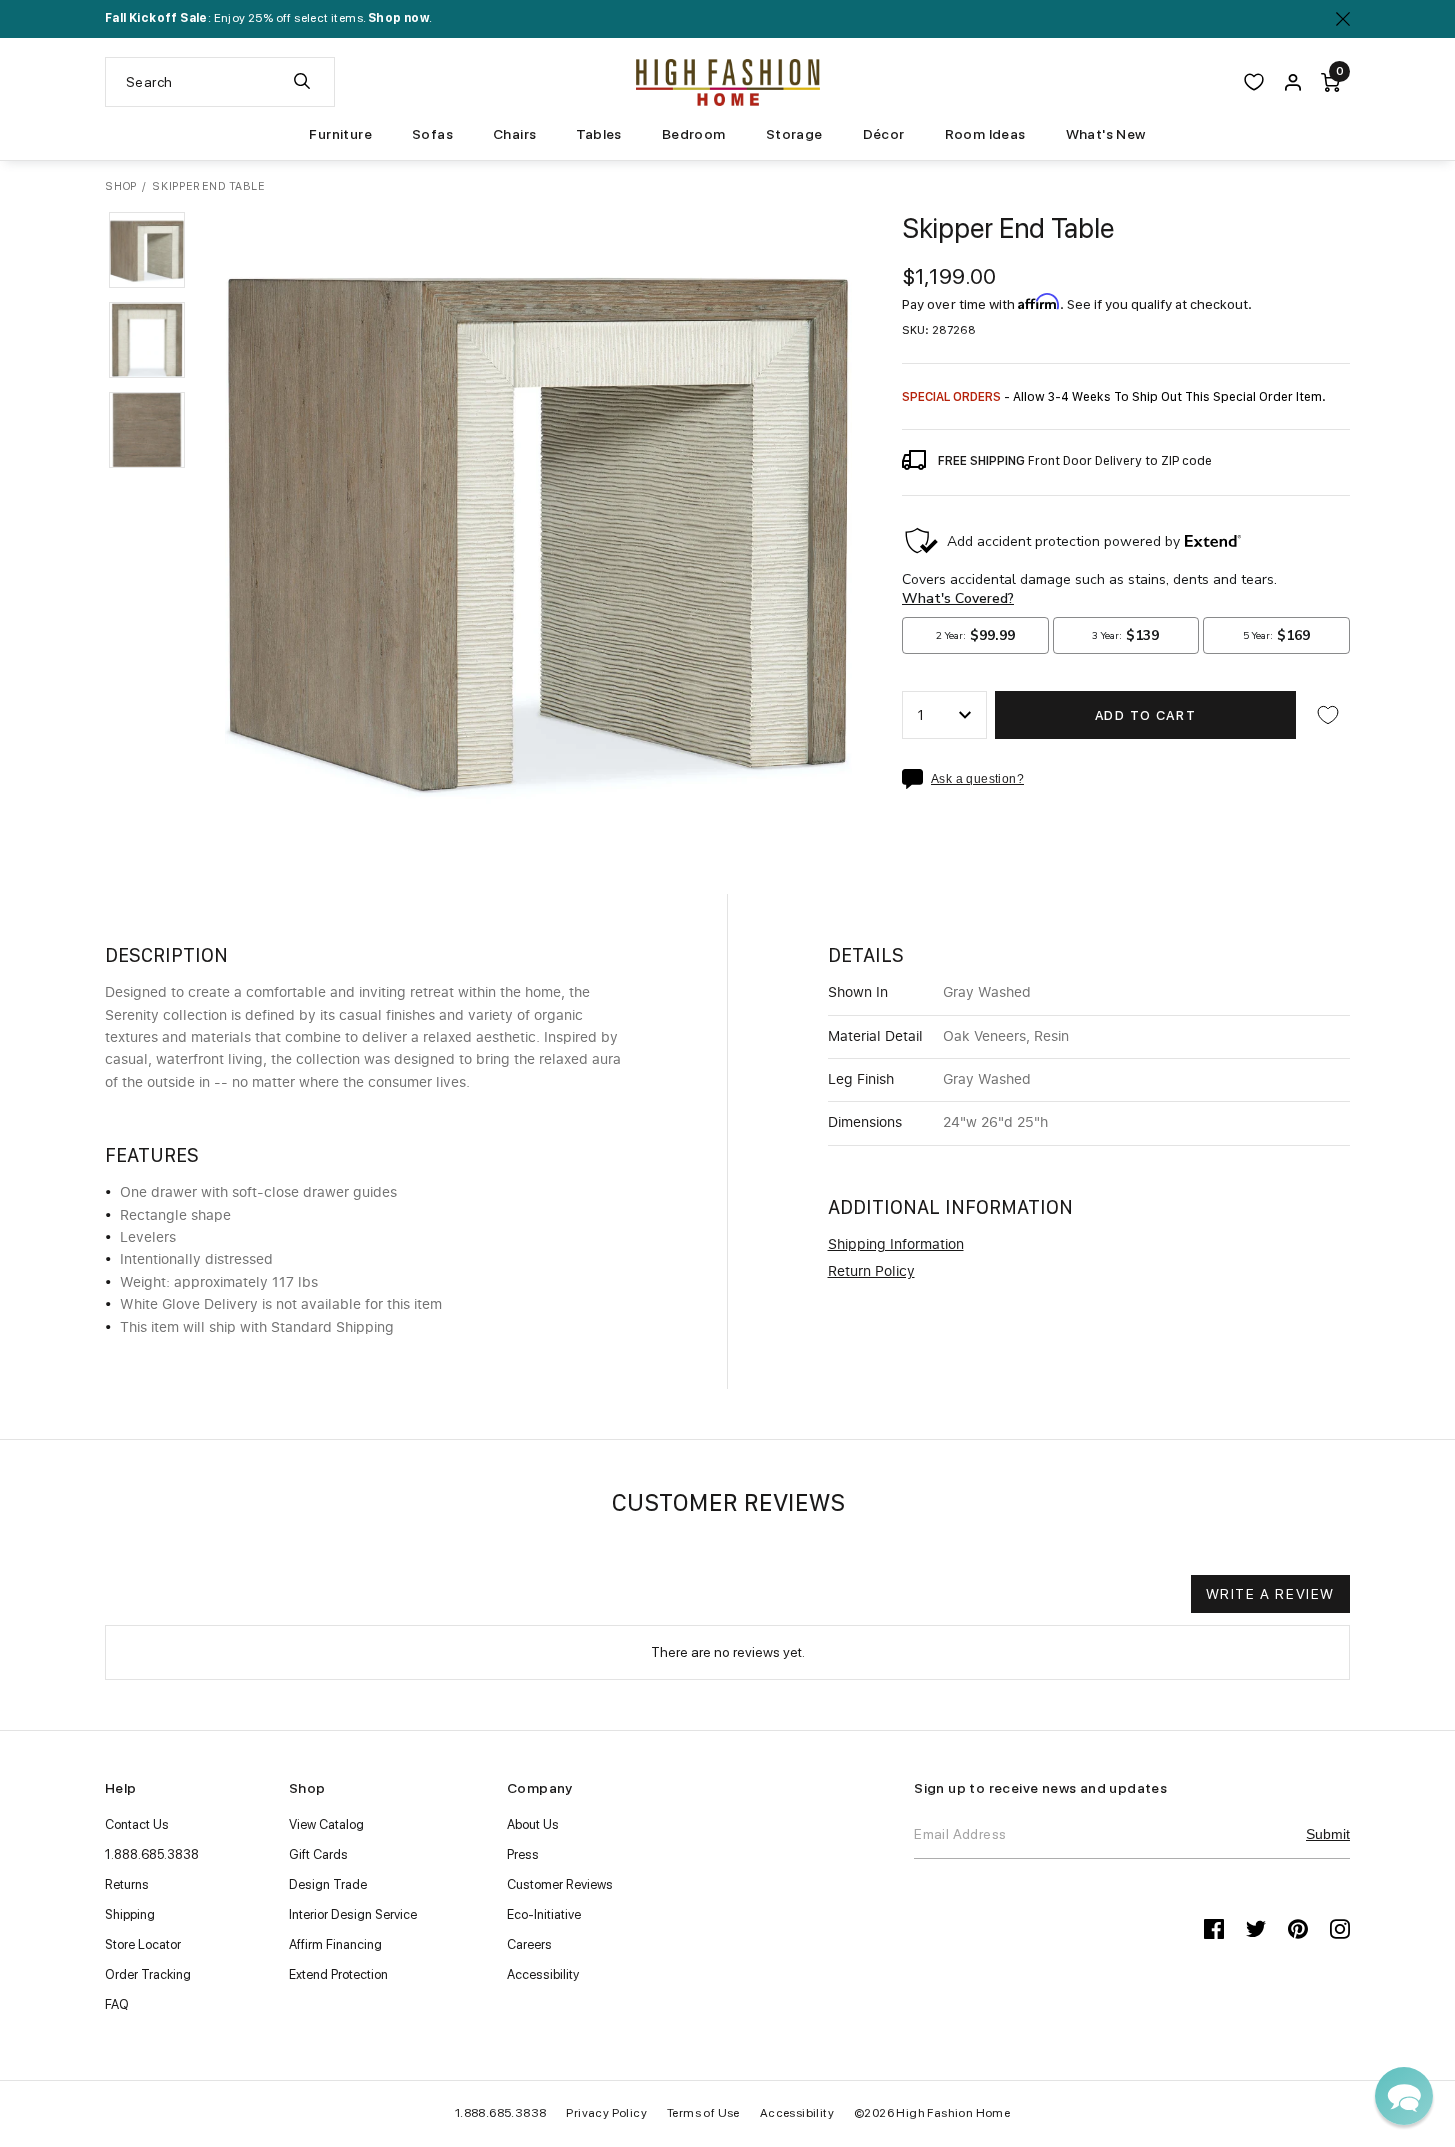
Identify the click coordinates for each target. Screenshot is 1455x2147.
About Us (533, 1824)
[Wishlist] (1254, 82)
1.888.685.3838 (152, 1854)
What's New (1106, 134)
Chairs (514, 134)
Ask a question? (977, 779)
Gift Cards (318, 1854)
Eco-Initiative (544, 1914)
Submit (1328, 1834)
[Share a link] (916, 779)
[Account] (1293, 82)
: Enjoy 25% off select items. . (268, 18)
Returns (127, 1884)
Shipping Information (896, 1245)
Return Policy (871, 1272)
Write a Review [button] (1270, 1594)
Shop (121, 186)
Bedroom (694, 134)
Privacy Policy (606, 2113)
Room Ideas (985, 134)
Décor (884, 134)
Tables (598, 134)
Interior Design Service (353, 1914)
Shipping (130, 1914)
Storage (794, 134)
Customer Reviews (560, 1884)
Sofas (432, 134)
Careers (529, 1944)
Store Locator (143, 1944)
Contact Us (137, 1824)
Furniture (340, 134)
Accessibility (543, 1974)
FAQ (117, 2004)
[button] (147, 250)
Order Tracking (148, 1974)
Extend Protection (338, 1974)
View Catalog (326, 1824)
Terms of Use (703, 2113)
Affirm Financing (335, 1944)
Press (523, 1854)
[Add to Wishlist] (1328, 715)
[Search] (302, 82)
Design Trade (328, 1884)
